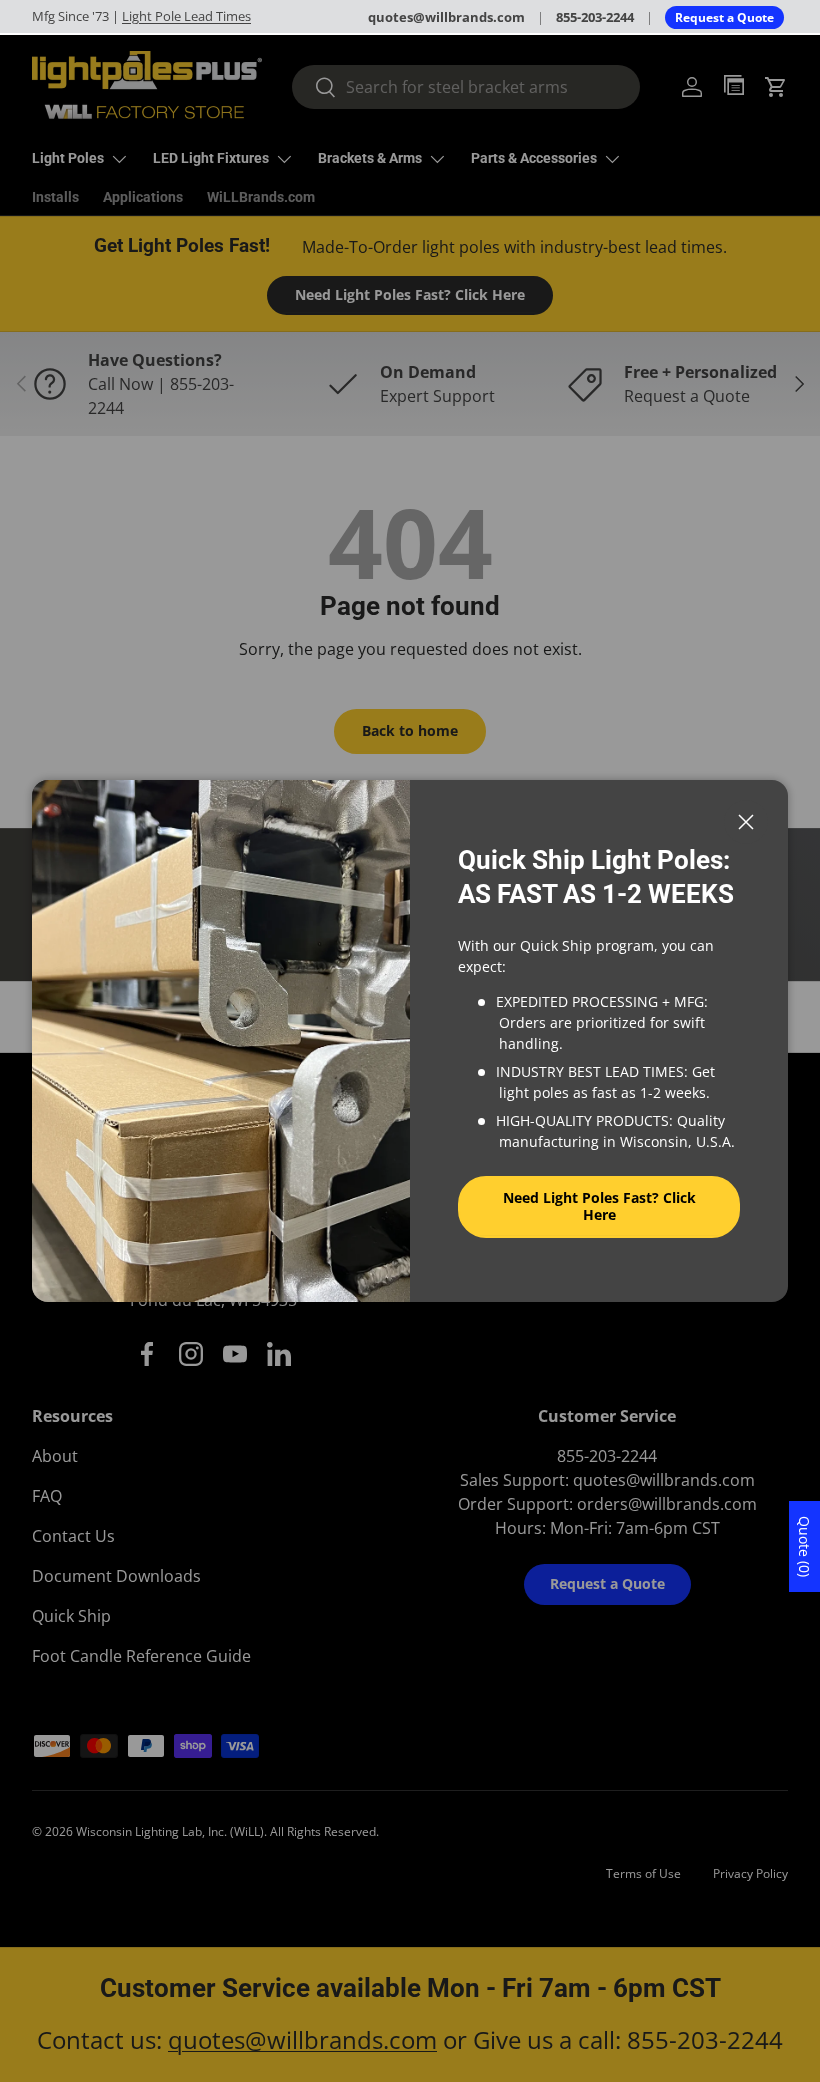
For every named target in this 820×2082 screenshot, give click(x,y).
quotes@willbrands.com (446, 17)
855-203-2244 (595, 17)
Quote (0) (804, 1546)
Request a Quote (724, 17)
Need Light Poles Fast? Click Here (599, 1206)
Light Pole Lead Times (186, 16)
